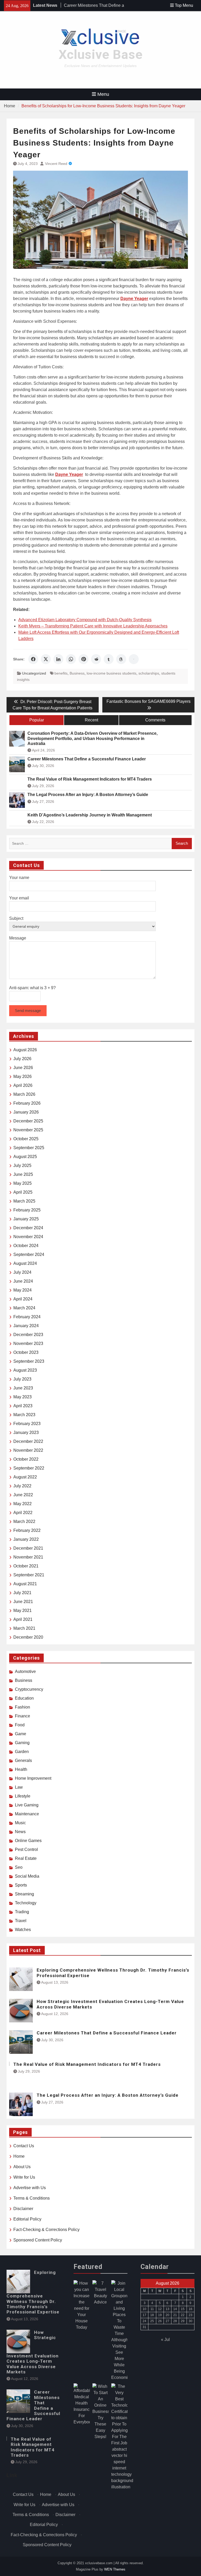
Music (20, 1823)
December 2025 (28, 1121)
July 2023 (22, 1379)
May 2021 (23, 1610)
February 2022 (27, 1530)
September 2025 (29, 1148)
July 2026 (22, 1059)
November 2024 (28, 1237)
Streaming (24, 1894)
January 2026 (26, 1112)
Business (77, 673)
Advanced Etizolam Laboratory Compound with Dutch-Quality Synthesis (85, 620)
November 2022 (28, 1450)
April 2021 (23, 1619)
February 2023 (27, 1424)
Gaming (22, 1743)
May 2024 (23, 1290)
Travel (21, 1921)
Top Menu (184, 5)
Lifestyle (23, 1796)
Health (21, 1769)
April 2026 (23, 1085)
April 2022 (23, 1513)
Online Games (28, 1841)
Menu (103, 94)
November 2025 (28, 1130)
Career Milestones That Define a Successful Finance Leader (87, 759)
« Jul (165, 2339)
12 (160, 2309)
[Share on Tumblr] (109, 659)
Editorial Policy (27, 2219)
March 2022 (24, 1521)
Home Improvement (33, 1778)
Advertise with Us (30, 2188)
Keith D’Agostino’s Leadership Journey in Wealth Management (90, 815)
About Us (22, 2167)
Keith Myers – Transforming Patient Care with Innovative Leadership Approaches (93, 626)
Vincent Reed (56, 164)
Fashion (23, 1707)
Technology (26, 1903)
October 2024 (26, 1246)
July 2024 (22, 1272)
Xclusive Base (101, 55)
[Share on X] (46, 659)
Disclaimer (23, 2209)
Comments (155, 720)
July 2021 (22, 1593)
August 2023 (25, 1370)
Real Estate (26, 1858)
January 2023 (26, 1432)
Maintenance (27, 1814)
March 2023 (24, 1415)
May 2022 (23, 1504)
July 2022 (22, 1486)
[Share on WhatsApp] (71, 659)
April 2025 (23, 1192)
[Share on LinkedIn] (58, 659)
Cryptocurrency (29, 1689)
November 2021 (28, 1557)
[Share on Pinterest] (83, 659)
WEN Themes (115, 2569)
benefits (61, 673)
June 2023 (23, 1388)
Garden (22, 1752)
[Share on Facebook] (33, 659)
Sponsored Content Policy (38, 2240)
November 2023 (28, 1343)
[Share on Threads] (121, 659)
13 (167, 2309)
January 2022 (26, 1539)
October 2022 (26, 1459)
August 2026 (25, 1050)
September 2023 (29, 1361)
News (20, 1832)
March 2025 (24, 1201)
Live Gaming (27, 1805)
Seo (19, 1867)
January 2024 (26, 1326)
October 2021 (26, 1566)
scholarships (149, 673)
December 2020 (28, 1637)
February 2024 (27, 1317)
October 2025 (26, 1139)
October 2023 (26, 1352)
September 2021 (29, 1575)
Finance (23, 1716)
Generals (23, 1760)
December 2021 (28, 1548)
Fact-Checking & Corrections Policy (46, 2230)
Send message (28, 1011)
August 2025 (25, 1157)
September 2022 (29, 1468)
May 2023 (23, 1397)
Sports (21, 1885)
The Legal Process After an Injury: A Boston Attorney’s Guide (88, 795)
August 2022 (25, 1477)
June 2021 (23, 1602)
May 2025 (23, 1183)
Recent (91, 720)
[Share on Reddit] (96, 659)
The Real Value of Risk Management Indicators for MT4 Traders (90, 779)
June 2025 (23, 1174)
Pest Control (26, 1849)
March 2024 (24, 1308)
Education (24, 1698)
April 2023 (23, 1406)
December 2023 (28, 1335)
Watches (23, 1930)
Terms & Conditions (32, 2198)
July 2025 (22, 1165)
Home (19, 2156)
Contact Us (24, 2146)
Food (20, 1725)
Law (19, 1787)
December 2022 (28, 1441)
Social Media (27, 1876)
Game (21, 1734)
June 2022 (23, 1495)
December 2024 (28, 1228)
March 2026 (24, 1094)
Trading (22, 1912)
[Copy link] (134, 659)
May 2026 (23, 1076)
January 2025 (26, 1219)
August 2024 (25, 1263)
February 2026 (27, 1103)
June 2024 (23, 1281)
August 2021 (25, 1584)
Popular (37, 720)
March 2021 (24, 1628)
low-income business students (111, 673)
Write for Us (24, 2177)
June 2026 (23, 1068)
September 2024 (29, 1254)
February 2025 (27, 1210)
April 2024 (23, 1299)
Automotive (25, 1671)
